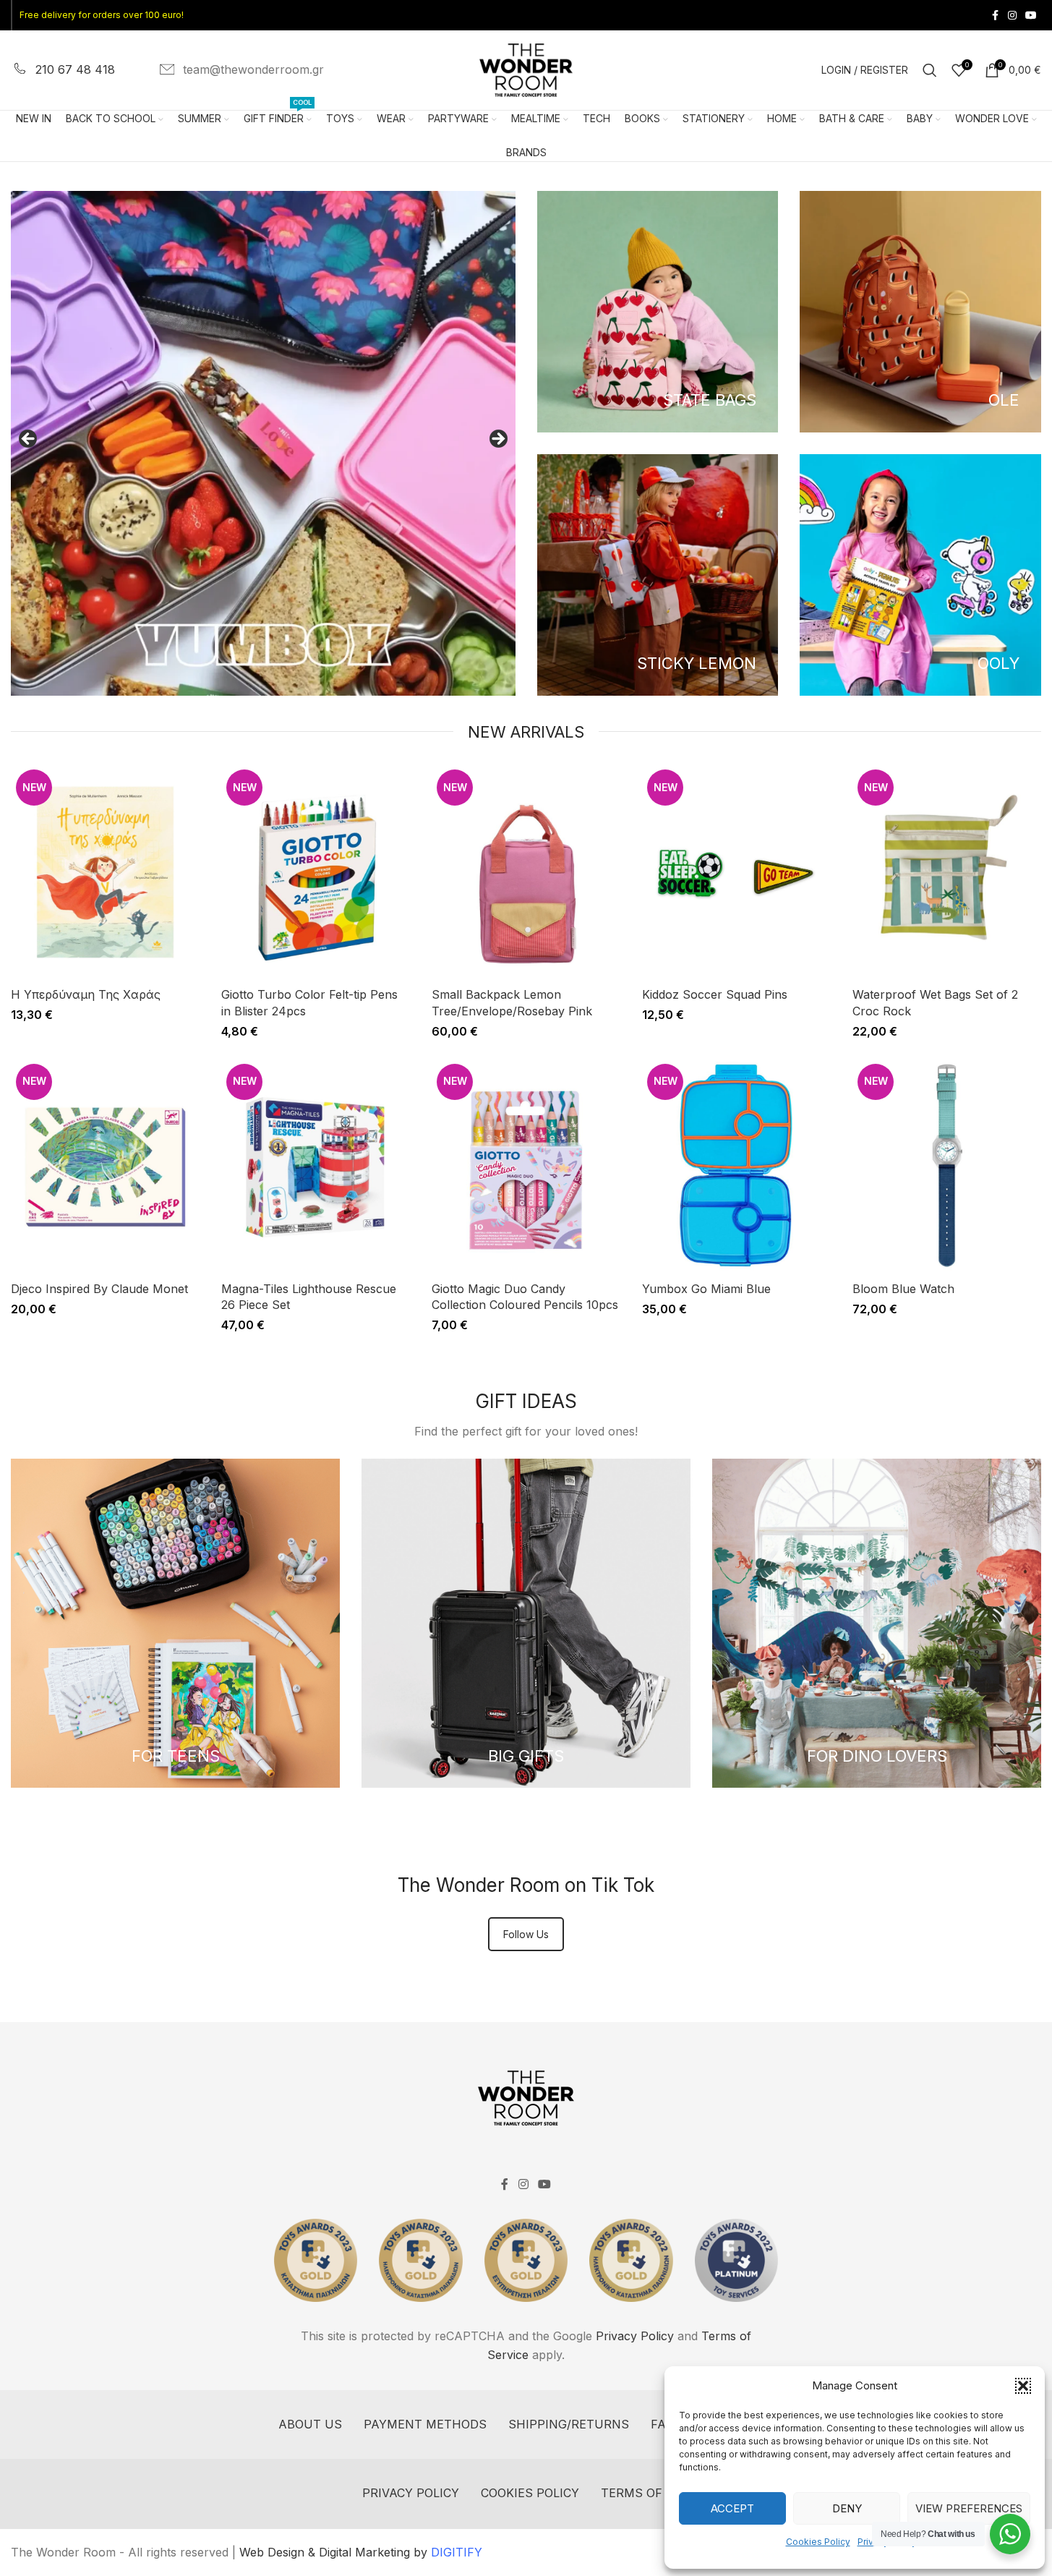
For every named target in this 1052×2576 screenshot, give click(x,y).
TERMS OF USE (646, 2493)
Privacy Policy (635, 2336)
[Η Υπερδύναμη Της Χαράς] (105, 872)
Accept (732, 2508)
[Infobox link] (63, 70)
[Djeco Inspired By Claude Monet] (105, 1167)
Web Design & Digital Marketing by (361, 2552)
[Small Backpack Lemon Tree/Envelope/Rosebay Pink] (526, 872)
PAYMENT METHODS (425, 2424)
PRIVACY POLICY (411, 2493)
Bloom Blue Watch (903, 1289)
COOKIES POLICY (530, 2493)
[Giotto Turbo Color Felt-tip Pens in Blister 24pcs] (316, 872)
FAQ (662, 2424)
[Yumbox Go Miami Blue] (736, 1167)
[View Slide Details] (263, 443)
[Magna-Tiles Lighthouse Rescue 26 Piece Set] (316, 1167)
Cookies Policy (818, 2542)
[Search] (930, 70)
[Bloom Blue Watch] (947, 1167)
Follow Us (526, 1934)
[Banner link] (658, 312)
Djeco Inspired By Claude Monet (99, 1289)
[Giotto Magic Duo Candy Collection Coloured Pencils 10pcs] (526, 1167)
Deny (847, 2508)
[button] (1023, 2386)
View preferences (969, 2508)
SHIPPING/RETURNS (569, 2424)
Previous (29, 440)
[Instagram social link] (1012, 16)
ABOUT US (310, 2424)
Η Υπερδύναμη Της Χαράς (86, 994)
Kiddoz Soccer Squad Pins (715, 994)
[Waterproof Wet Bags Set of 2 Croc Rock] (947, 872)
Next (497, 440)
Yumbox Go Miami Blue (706, 1289)
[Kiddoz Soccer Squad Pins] (736, 872)
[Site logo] (526, 69)
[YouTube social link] (1031, 16)
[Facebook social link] (995, 16)
